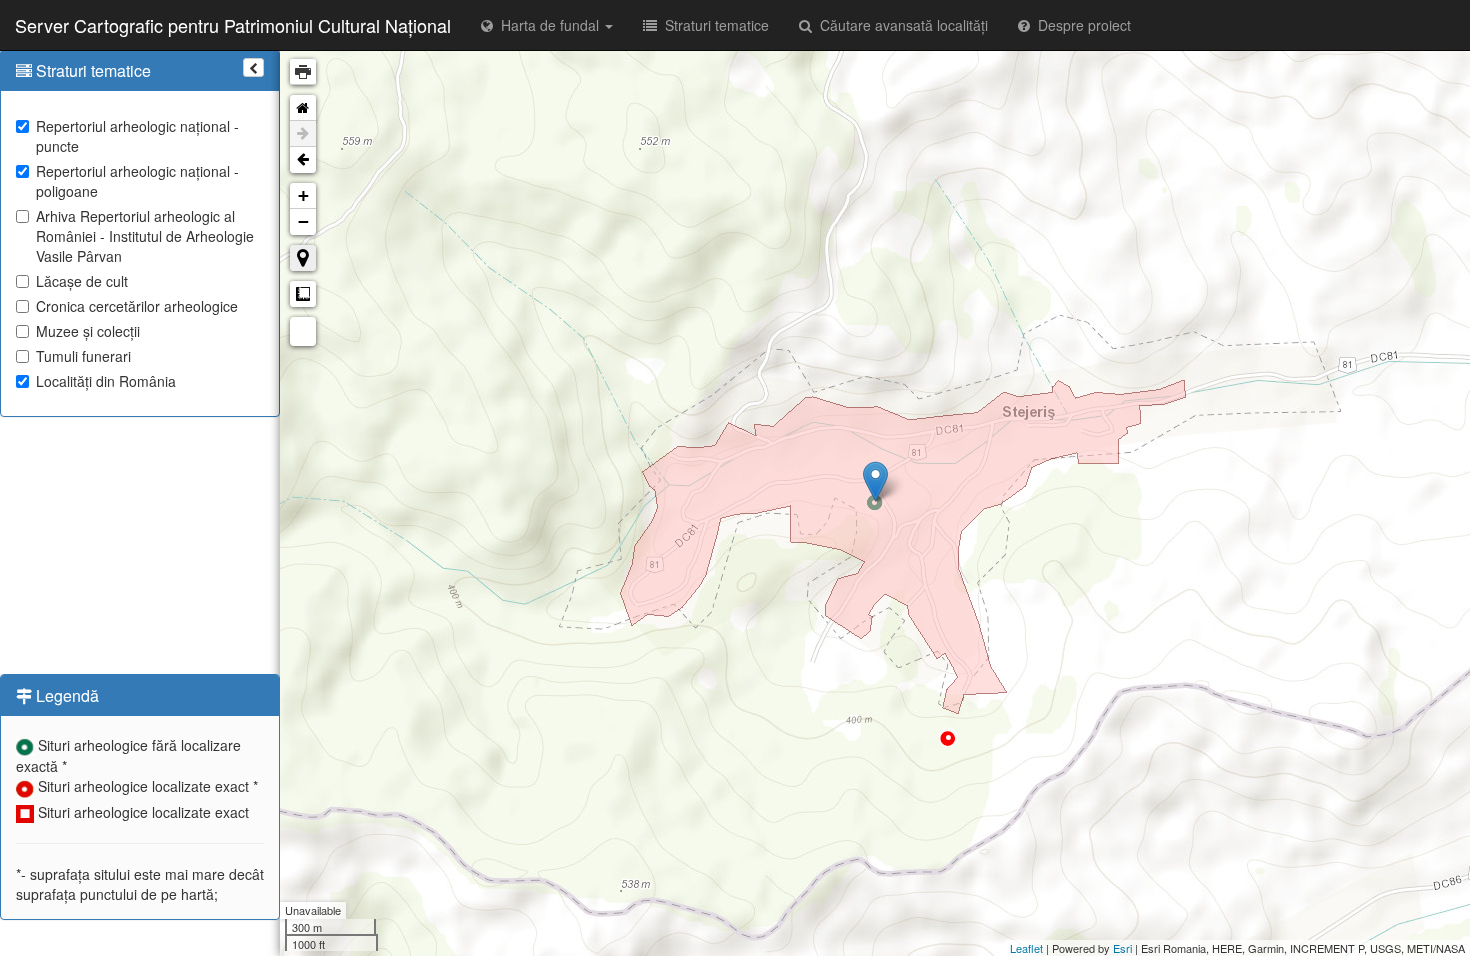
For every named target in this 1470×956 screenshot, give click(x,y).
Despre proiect (1080, 25)
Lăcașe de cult (82, 281)
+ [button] (303, 195)
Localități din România (106, 381)
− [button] (303, 221)
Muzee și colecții (88, 331)
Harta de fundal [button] (548, 25)
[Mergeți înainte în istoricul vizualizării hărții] (303, 134)
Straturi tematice (713, 25)
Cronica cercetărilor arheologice (137, 306)
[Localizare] (303, 258)
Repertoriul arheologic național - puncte (137, 136)
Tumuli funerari (83, 356)
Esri (1122, 948)
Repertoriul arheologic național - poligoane (137, 181)
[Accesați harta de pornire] (303, 108)
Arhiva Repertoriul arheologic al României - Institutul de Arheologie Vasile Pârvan (145, 236)
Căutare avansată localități (900, 25)
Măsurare (303, 294)
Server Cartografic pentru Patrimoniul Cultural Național (233, 25)
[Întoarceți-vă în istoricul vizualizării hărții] (303, 160)
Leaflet (1026, 948)
